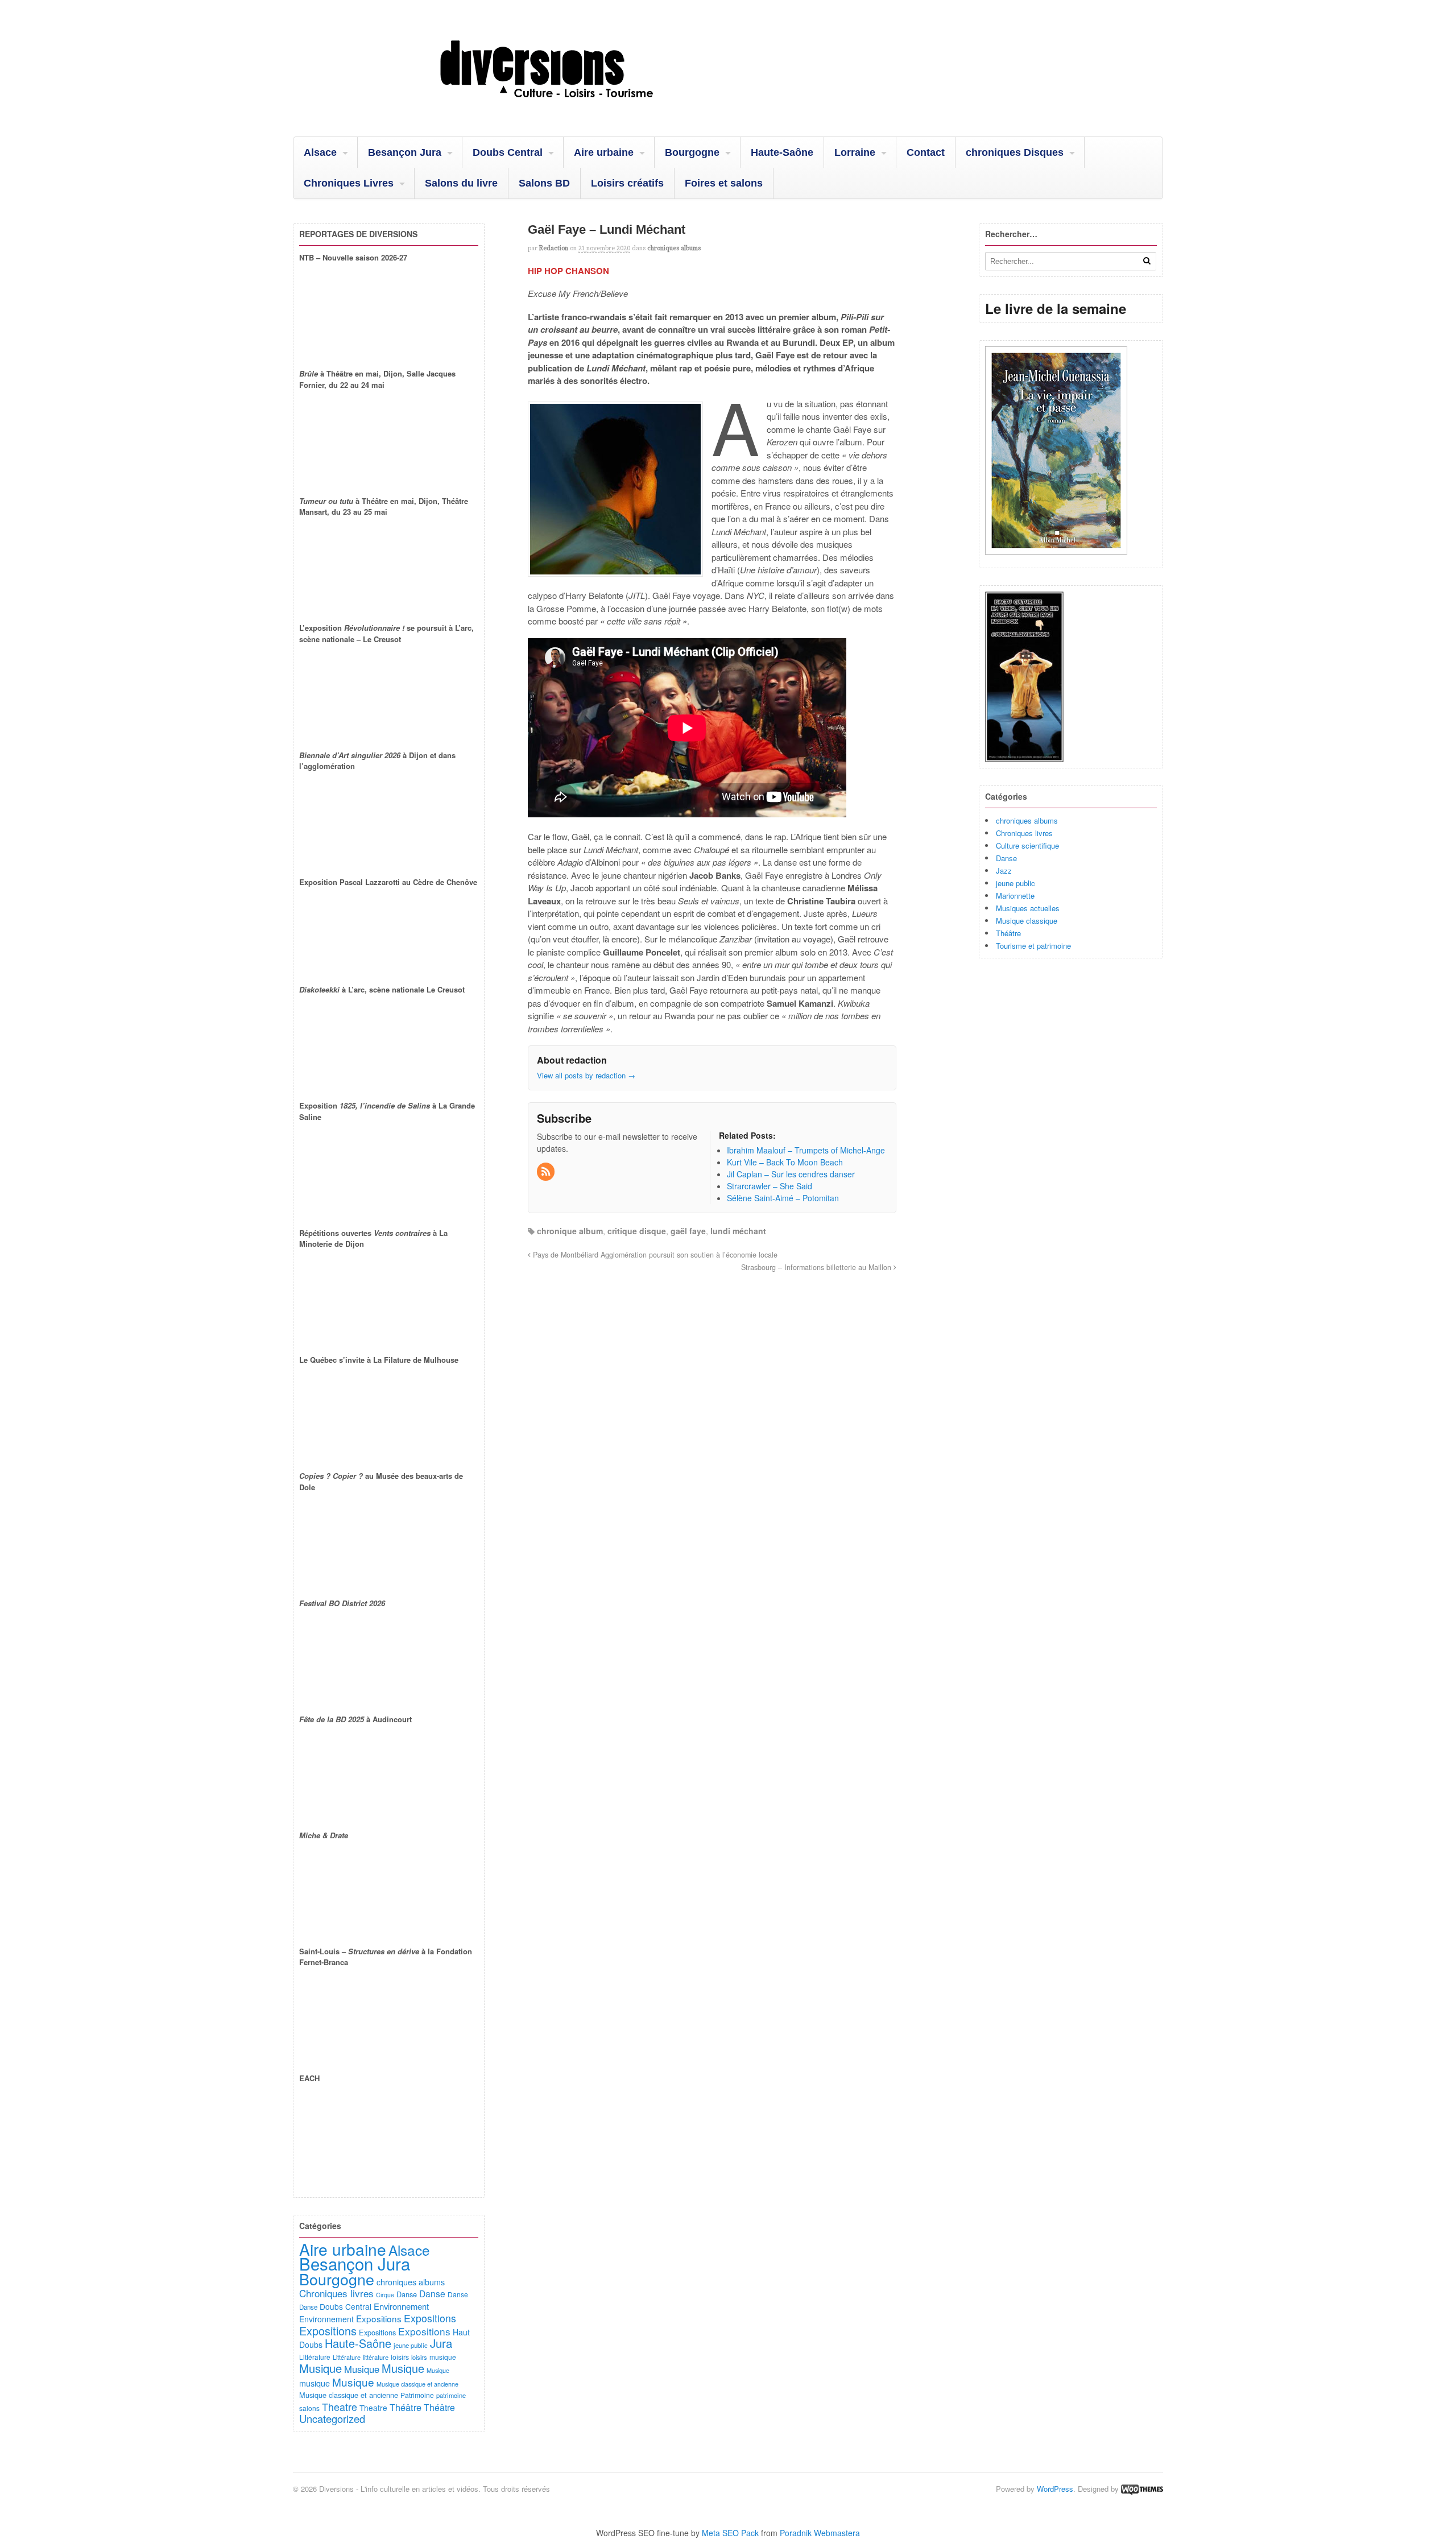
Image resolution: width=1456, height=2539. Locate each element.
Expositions (379, 2318)
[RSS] (547, 1172)
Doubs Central (508, 152)
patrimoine (451, 2395)
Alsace (320, 152)
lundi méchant (738, 1231)
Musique (320, 2368)
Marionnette (1015, 896)
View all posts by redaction (586, 1075)
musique (443, 2357)
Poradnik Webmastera (820, 2533)
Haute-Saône (782, 152)
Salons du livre (461, 183)
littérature (376, 2357)
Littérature (315, 2357)
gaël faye (688, 1231)
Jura (441, 2343)
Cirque (385, 2295)
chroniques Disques (1015, 152)
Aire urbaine (604, 152)
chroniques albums (674, 248)
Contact (926, 152)
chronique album (570, 1231)
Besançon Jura (405, 152)
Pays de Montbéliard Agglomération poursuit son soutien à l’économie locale (654, 1255)
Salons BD (544, 183)
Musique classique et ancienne (417, 2384)
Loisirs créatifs (627, 183)
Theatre (340, 2407)
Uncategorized (332, 2418)
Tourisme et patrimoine (1033, 946)
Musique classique (1027, 921)
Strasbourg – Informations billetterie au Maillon (817, 1267)
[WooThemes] (1142, 2489)
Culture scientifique (1027, 845)
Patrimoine (417, 2395)
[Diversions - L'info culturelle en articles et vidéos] (577, 107)
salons (309, 2408)
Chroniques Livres (349, 183)
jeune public (1016, 883)
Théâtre (1008, 933)
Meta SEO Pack (730, 2533)
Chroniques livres (1024, 833)
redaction (554, 248)
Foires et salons (724, 183)
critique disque (637, 1231)
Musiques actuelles (1028, 908)
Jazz (1004, 871)
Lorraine (855, 152)
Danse (1006, 858)
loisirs (400, 2357)
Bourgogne (692, 152)
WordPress (1055, 2489)
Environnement (401, 2306)
